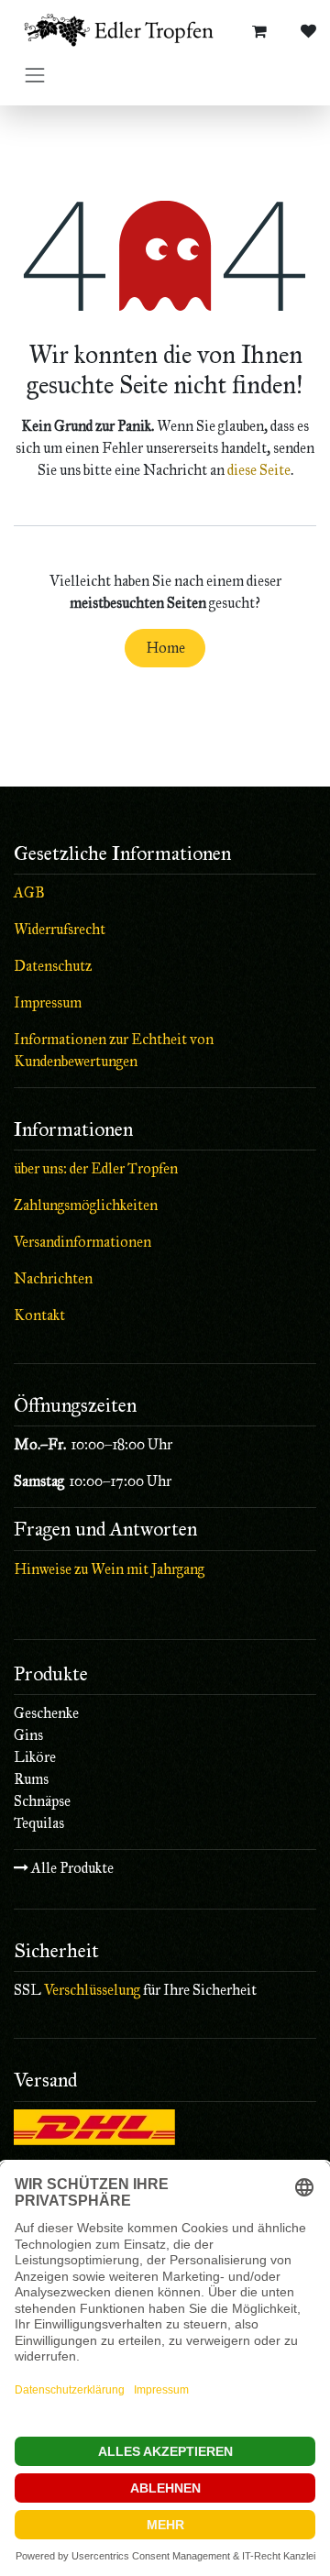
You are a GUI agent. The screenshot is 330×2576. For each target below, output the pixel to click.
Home (165, 648)
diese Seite (259, 470)
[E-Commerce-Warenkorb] (259, 31)
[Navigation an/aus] (35, 75)
